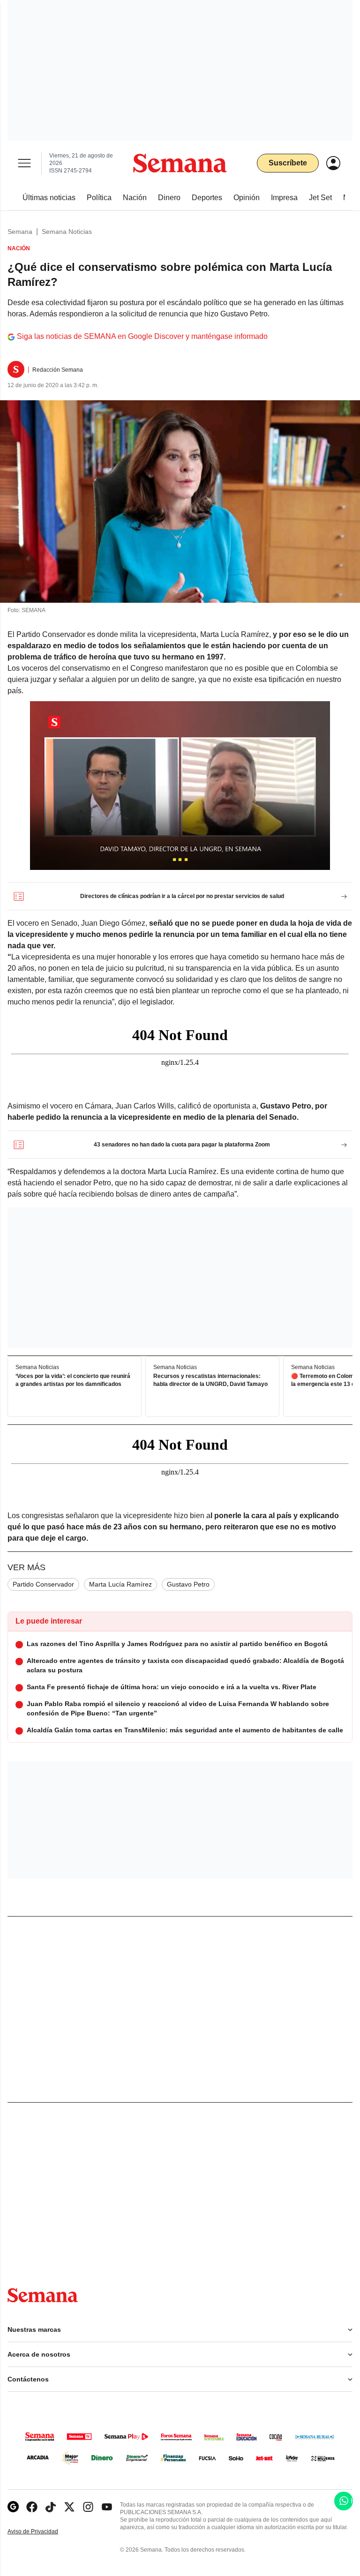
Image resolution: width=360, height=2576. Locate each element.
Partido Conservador (43, 1584)
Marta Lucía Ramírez (120, 1584)
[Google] (13, 2507)
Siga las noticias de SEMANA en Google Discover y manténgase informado (142, 336)
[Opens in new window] (32, 2507)
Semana (20, 232)
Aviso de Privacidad (43, 2532)
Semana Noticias (67, 232)
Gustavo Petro (188, 1584)
